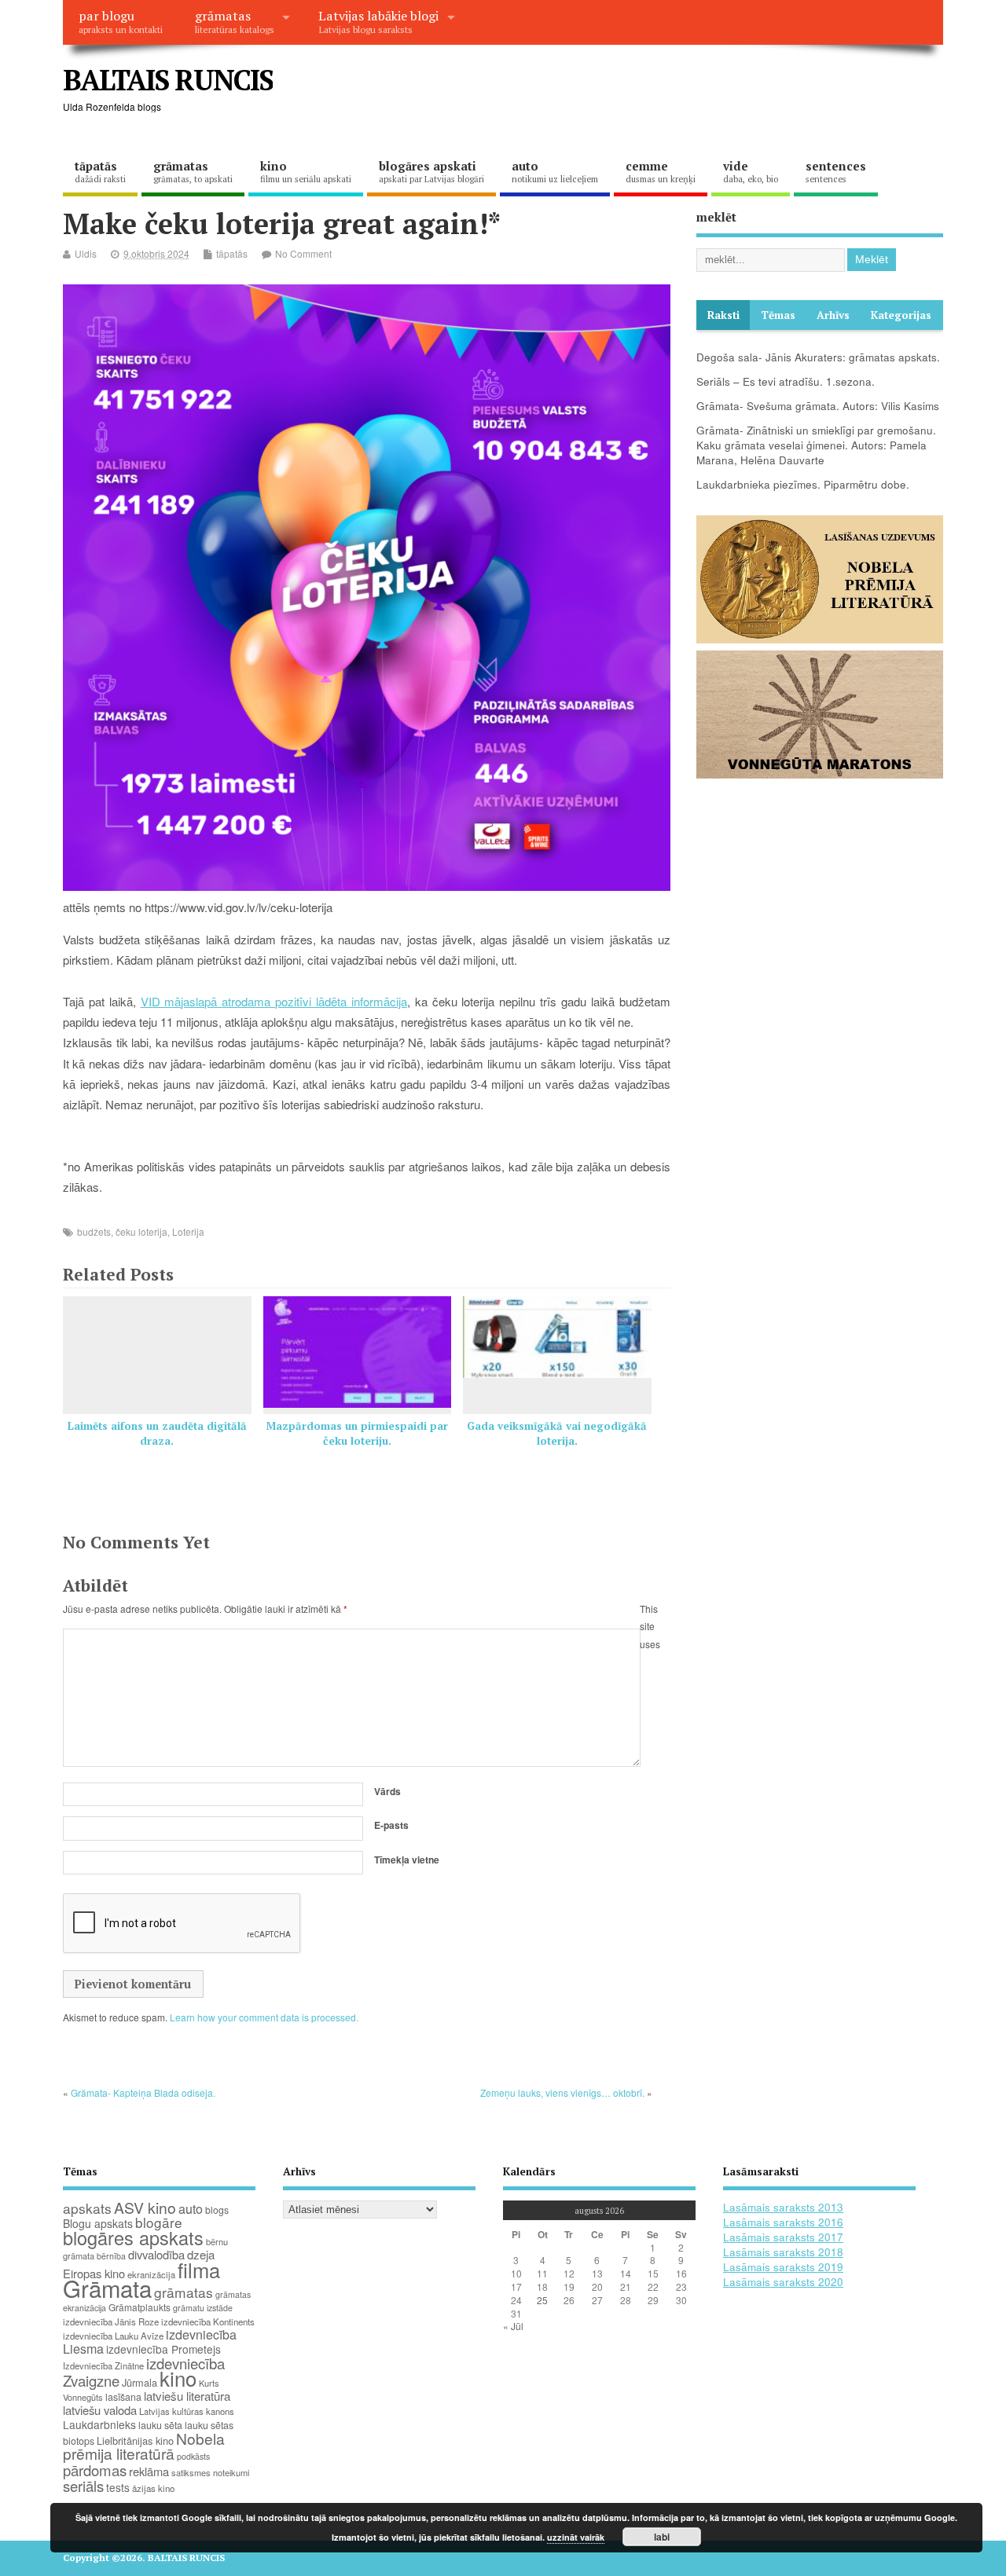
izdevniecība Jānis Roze (111, 2321)
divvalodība (156, 2254)
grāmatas (235, 21)
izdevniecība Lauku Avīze (113, 2336)
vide (751, 171)
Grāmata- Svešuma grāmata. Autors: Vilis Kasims (818, 406)
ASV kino (145, 2207)
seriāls (83, 2486)
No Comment (303, 253)
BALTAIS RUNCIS (168, 80)
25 (542, 2300)
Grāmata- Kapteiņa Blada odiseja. (143, 2092)
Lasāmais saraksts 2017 (783, 2237)
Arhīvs (833, 315)
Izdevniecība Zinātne (103, 2365)
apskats (87, 2208)
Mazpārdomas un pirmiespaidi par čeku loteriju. (357, 1433)
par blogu (121, 21)
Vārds (387, 1791)
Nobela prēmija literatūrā (144, 2446)
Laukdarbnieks (99, 2424)
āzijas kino (153, 2488)
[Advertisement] (644, 93)
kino (306, 171)
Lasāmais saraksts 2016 (783, 2222)
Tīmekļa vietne (407, 1860)
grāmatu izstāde (203, 2308)
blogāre (159, 2222)
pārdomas (95, 2470)
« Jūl (513, 2326)
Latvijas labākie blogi (378, 21)
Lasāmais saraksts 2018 (783, 2252)
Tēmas (778, 315)
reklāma (149, 2471)
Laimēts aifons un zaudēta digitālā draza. (157, 1433)
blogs (217, 2210)
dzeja (201, 2254)
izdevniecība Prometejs (163, 2349)
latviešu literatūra (187, 2396)
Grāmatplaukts (140, 2307)
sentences (836, 171)
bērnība (111, 2256)
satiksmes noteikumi (210, 2472)
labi (662, 2537)
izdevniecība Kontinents (208, 2321)
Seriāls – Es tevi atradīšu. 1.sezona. (786, 381)
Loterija (188, 1231)
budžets (94, 1231)
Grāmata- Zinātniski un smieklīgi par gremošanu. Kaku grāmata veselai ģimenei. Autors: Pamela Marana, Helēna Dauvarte (816, 445)
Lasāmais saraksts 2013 (783, 2207)
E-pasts (391, 1825)
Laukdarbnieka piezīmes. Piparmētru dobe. (803, 484)
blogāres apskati (431, 171)
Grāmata (107, 2288)
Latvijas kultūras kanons (187, 2411)
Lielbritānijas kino (135, 2440)
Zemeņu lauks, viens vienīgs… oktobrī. (562, 2092)
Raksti (723, 315)
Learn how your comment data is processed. (264, 2017)
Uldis (86, 253)
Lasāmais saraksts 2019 (783, 2267)
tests (118, 2487)
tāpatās (100, 171)
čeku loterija (141, 1231)
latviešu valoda (100, 2410)
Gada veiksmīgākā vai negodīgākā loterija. (557, 1433)
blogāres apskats (133, 2237)
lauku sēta (160, 2425)
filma (199, 2270)
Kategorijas (901, 315)
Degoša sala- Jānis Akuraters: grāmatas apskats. (818, 357)
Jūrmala (140, 2382)
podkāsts (193, 2456)
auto (555, 171)
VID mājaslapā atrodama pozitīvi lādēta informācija (274, 1001)
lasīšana (123, 2397)
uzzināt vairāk (576, 2537)
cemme (661, 171)
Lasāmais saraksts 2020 (783, 2282)
